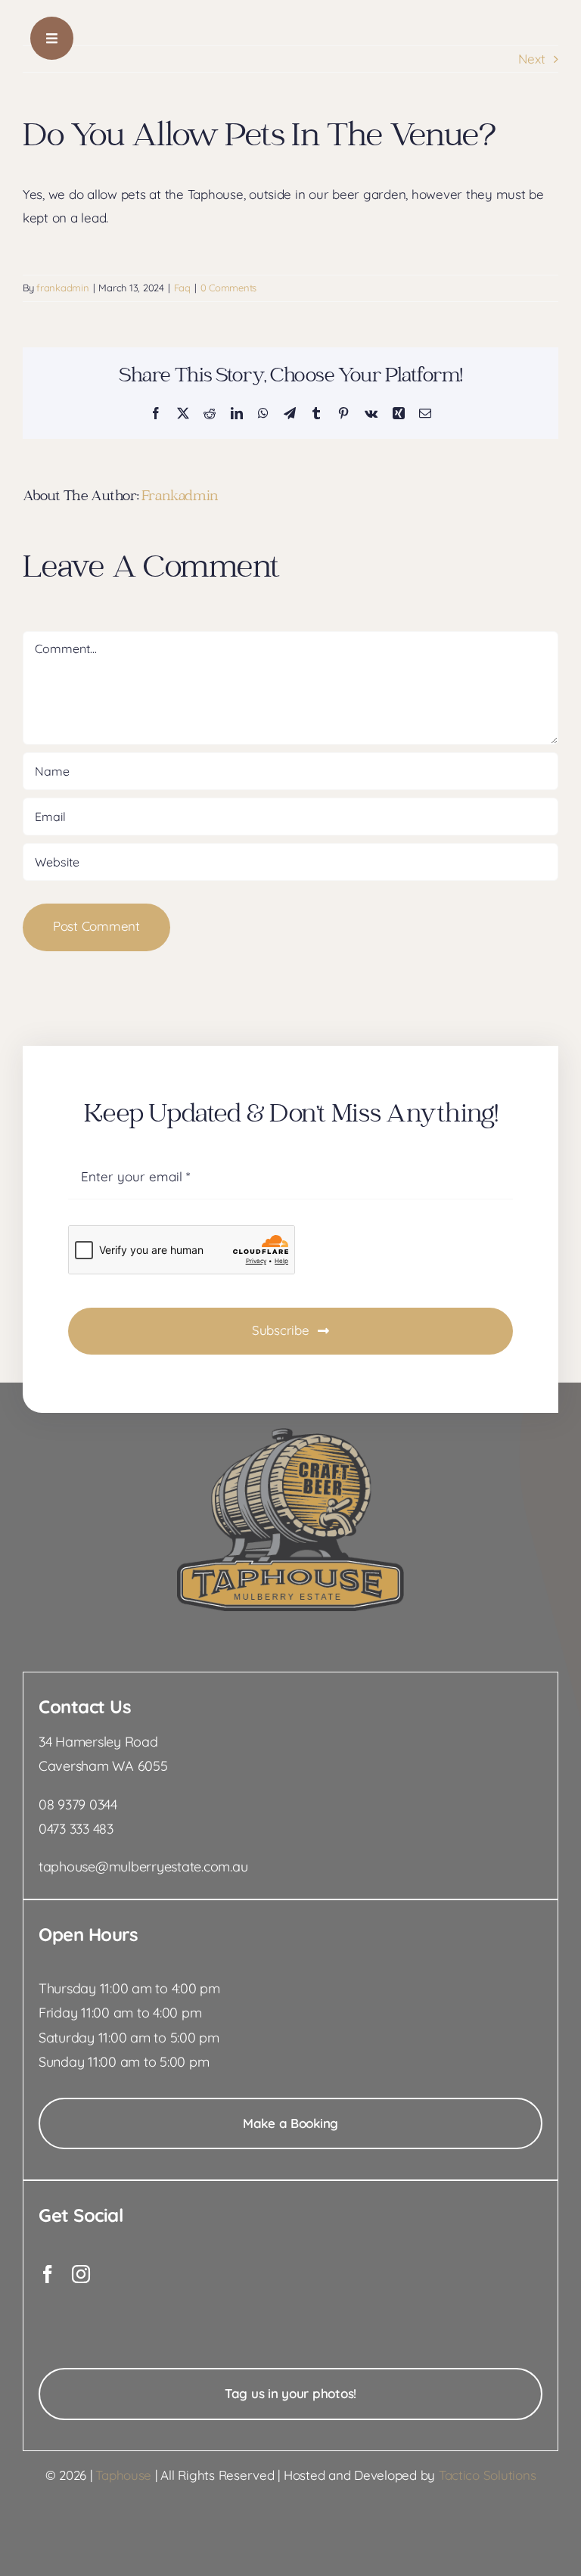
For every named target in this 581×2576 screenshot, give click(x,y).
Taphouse (123, 2475)
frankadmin (62, 288)
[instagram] (81, 2274)
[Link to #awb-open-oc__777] (52, 38)
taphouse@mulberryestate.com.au (143, 1867)
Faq (182, 288)
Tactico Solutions (488, 2475)
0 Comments (228, 288)
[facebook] (48, 2274)
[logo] (290, 1434)
